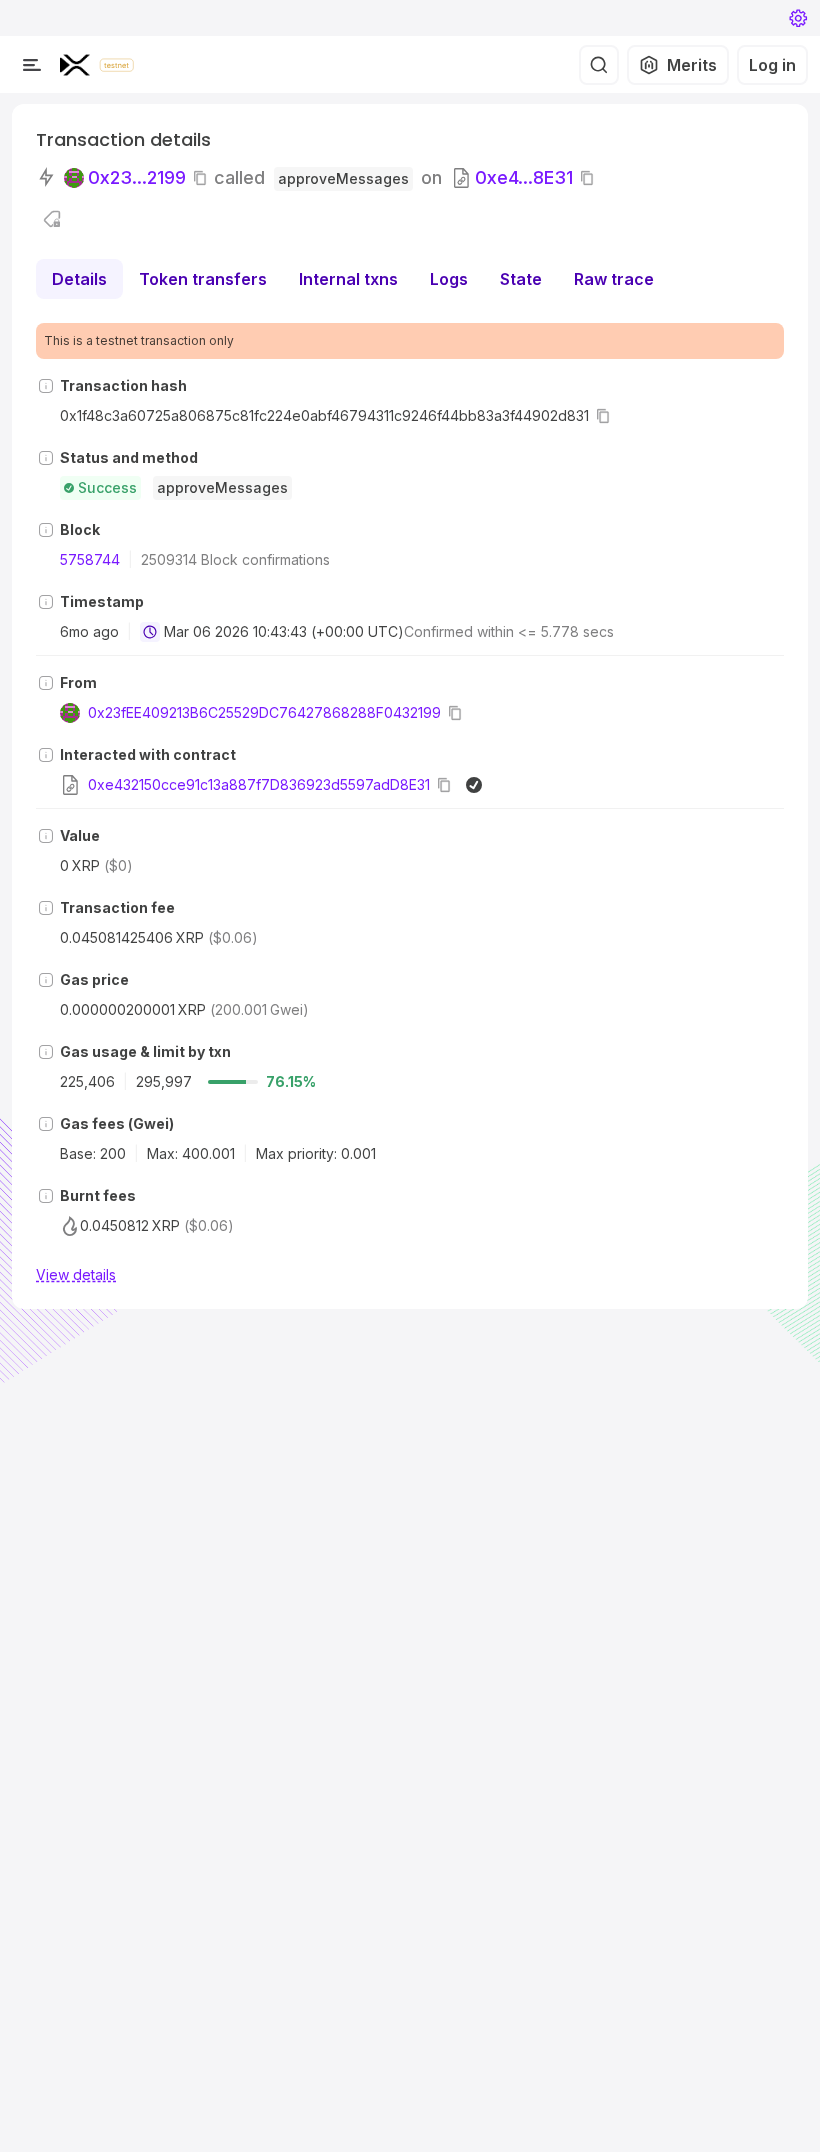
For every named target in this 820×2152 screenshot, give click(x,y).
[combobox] (150, 632)
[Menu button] (32, 65)
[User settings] (798, 18)
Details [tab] (79, 279)
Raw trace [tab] (614, 279)
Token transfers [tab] (203, 279)
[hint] (46, 386)
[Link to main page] (75, 65)
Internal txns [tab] (348, 279)
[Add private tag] (52, 219)
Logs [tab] (449, 279)
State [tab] (521, 279)
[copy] (204, 178)
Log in (772, 65)
